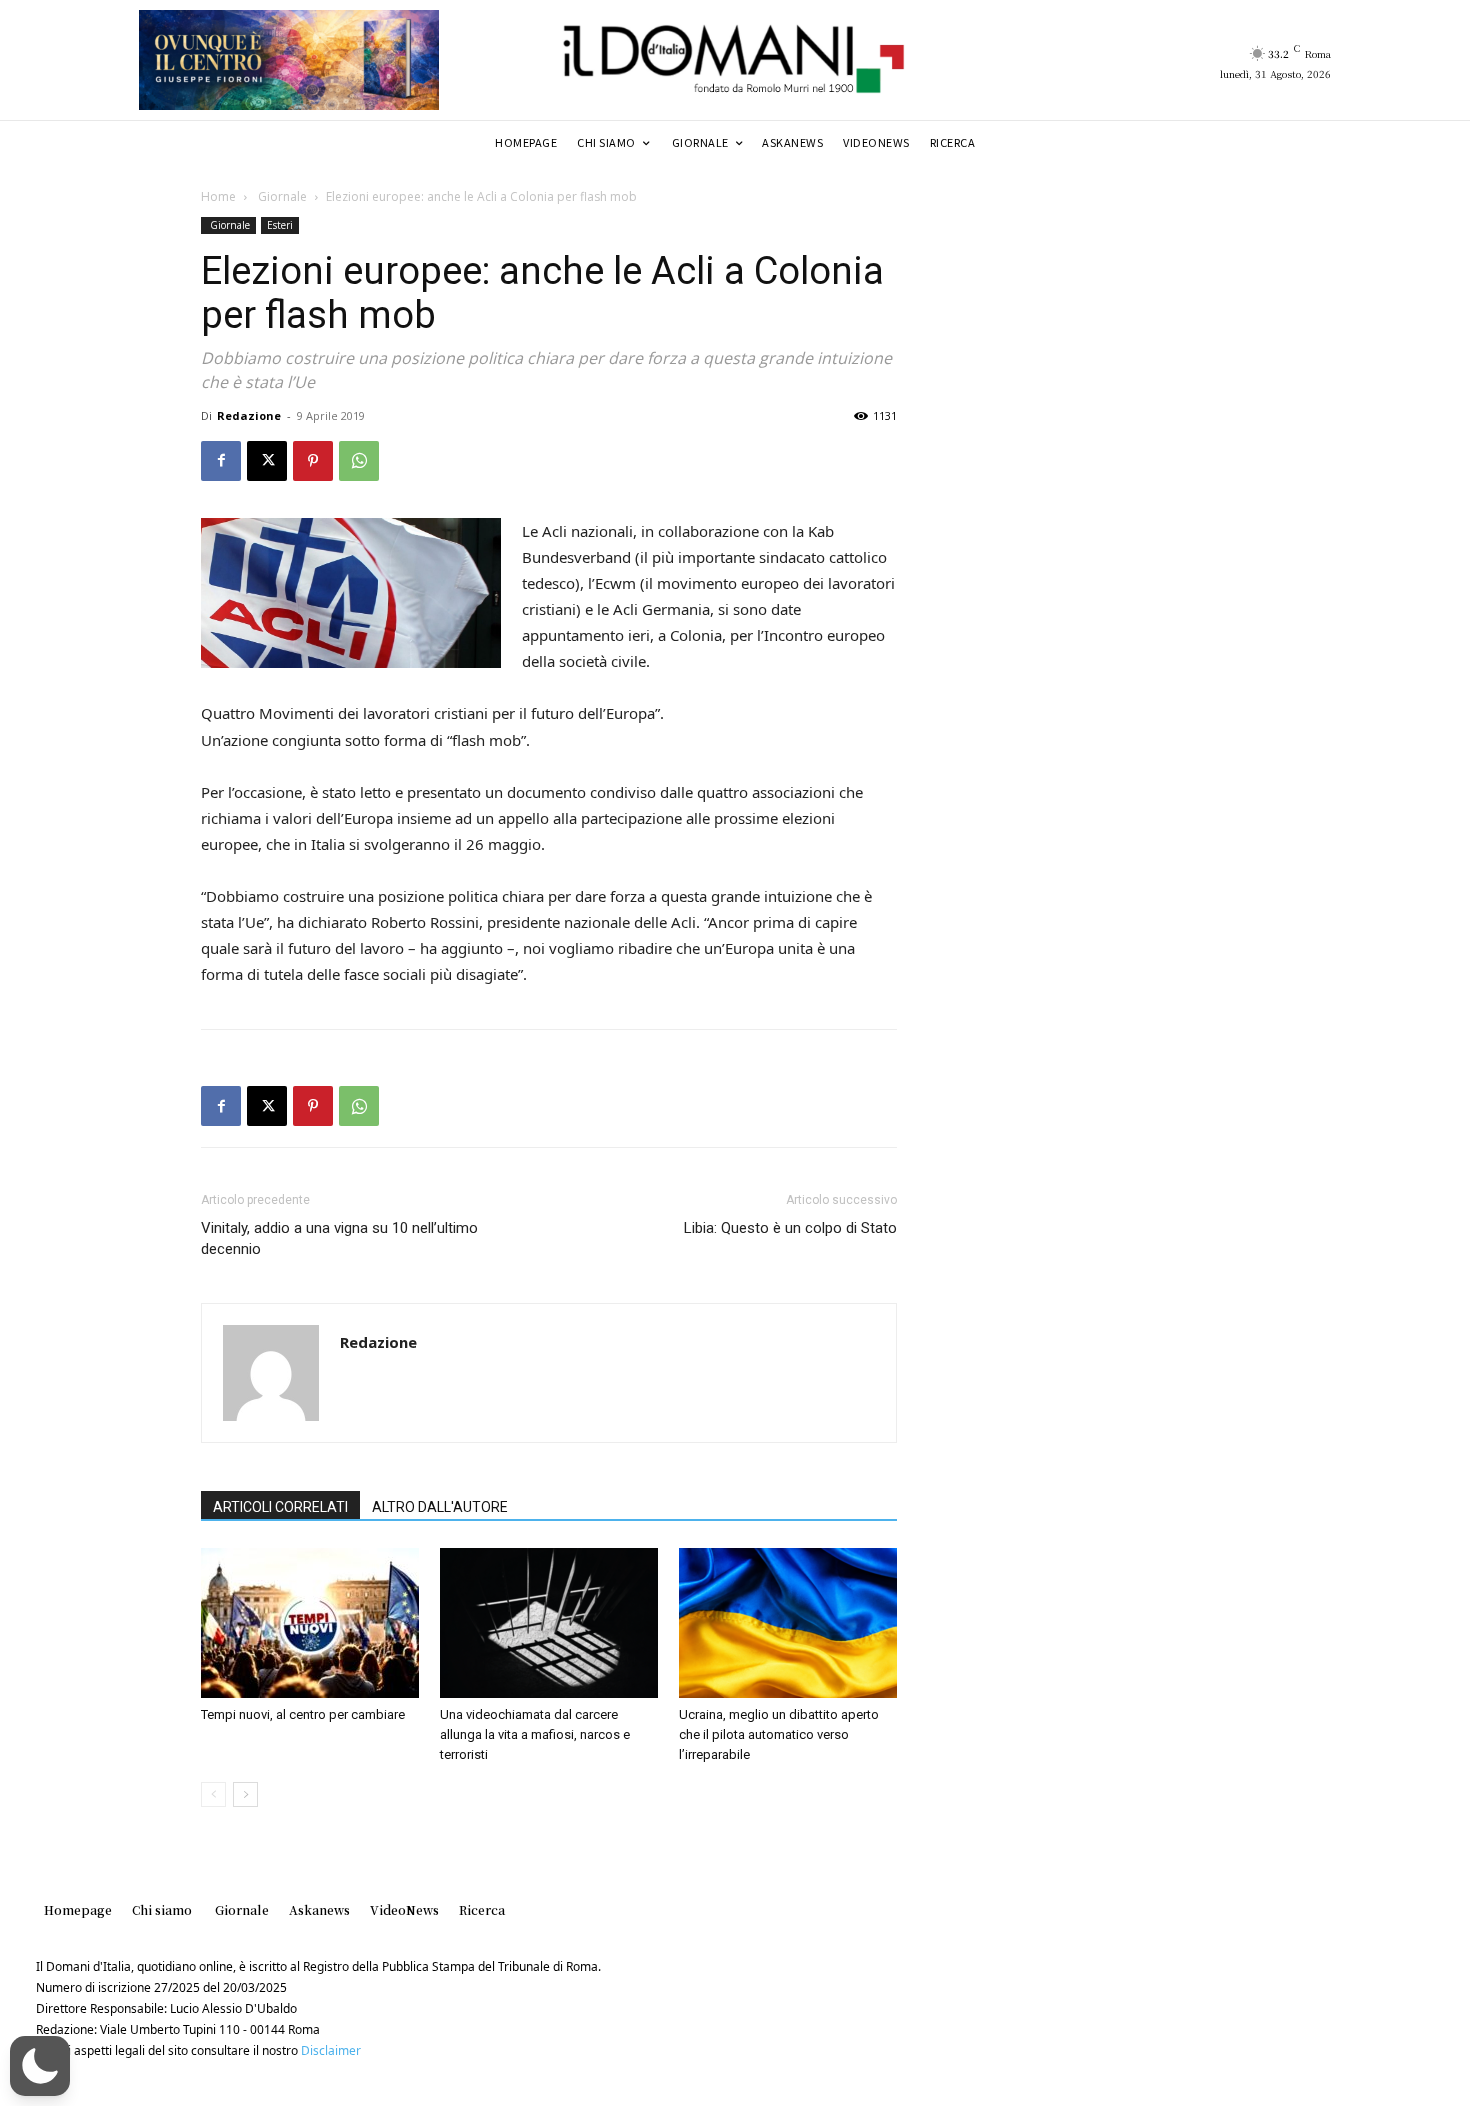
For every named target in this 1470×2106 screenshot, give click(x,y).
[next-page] (245, 1794)
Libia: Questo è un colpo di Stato (790, 1228)
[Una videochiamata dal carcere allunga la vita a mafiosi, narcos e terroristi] (549, 1623)
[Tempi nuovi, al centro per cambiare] (310, 1623)
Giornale (281, 196)
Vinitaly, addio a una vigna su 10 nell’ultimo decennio (339, 1238)
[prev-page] (213, 1794)
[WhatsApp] (359, 461)
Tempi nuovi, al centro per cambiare (303, 1714)
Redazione (249, 415)
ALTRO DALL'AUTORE (440, 1507)
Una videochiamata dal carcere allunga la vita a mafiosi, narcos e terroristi (535, 1734)
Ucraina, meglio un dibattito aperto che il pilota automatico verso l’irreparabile (779, 1734)
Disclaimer (331, 2050)
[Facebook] (221, 461)
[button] (40, 2066)
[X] (267, 461)
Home (218, 196)
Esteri (280, 225)
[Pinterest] (313, 461)
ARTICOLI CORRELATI (280, 1507)
